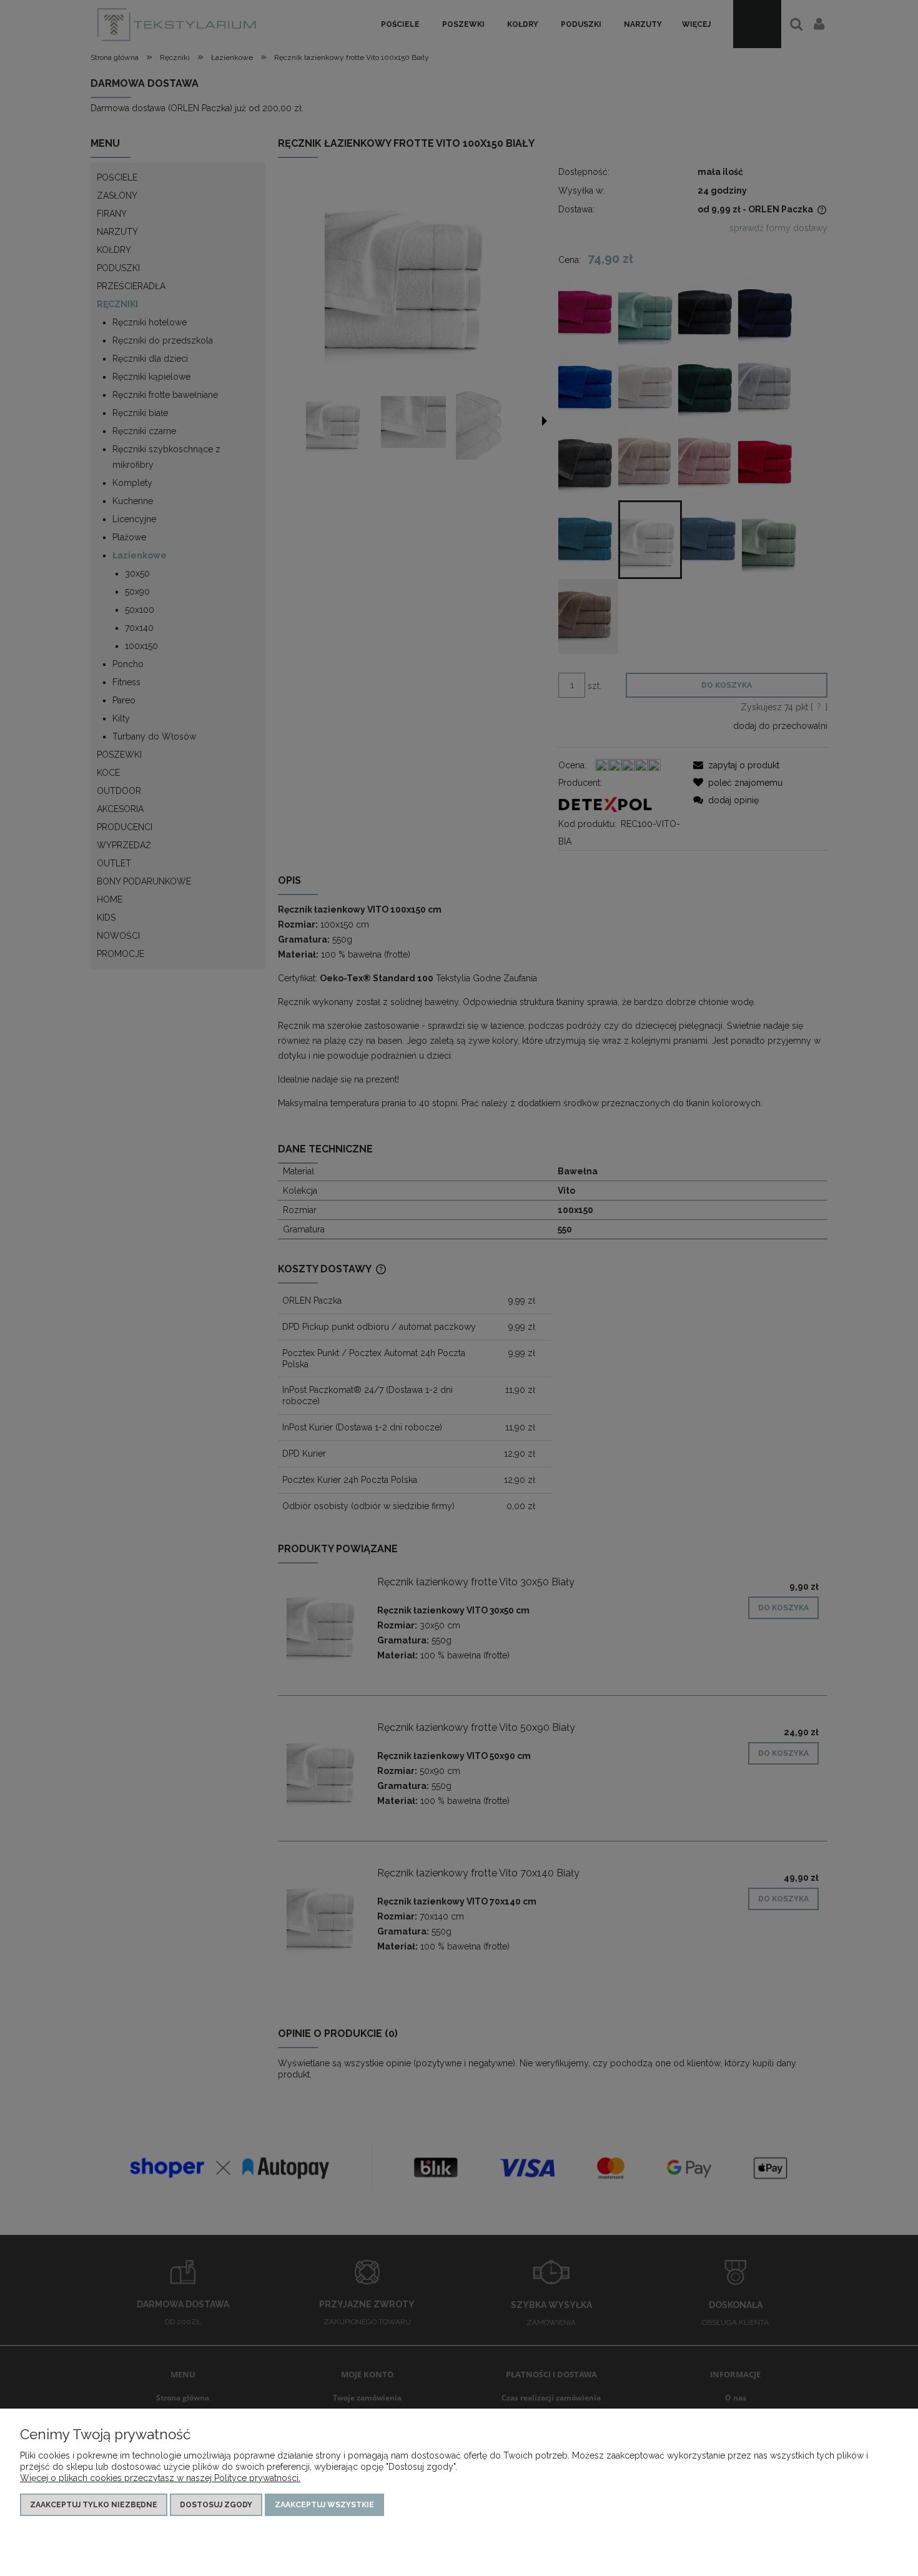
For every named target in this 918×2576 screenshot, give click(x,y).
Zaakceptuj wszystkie (324, 2505)
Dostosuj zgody (216, 2505)
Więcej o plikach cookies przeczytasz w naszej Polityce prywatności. (160, 2478)
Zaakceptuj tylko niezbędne (94, 2505)
